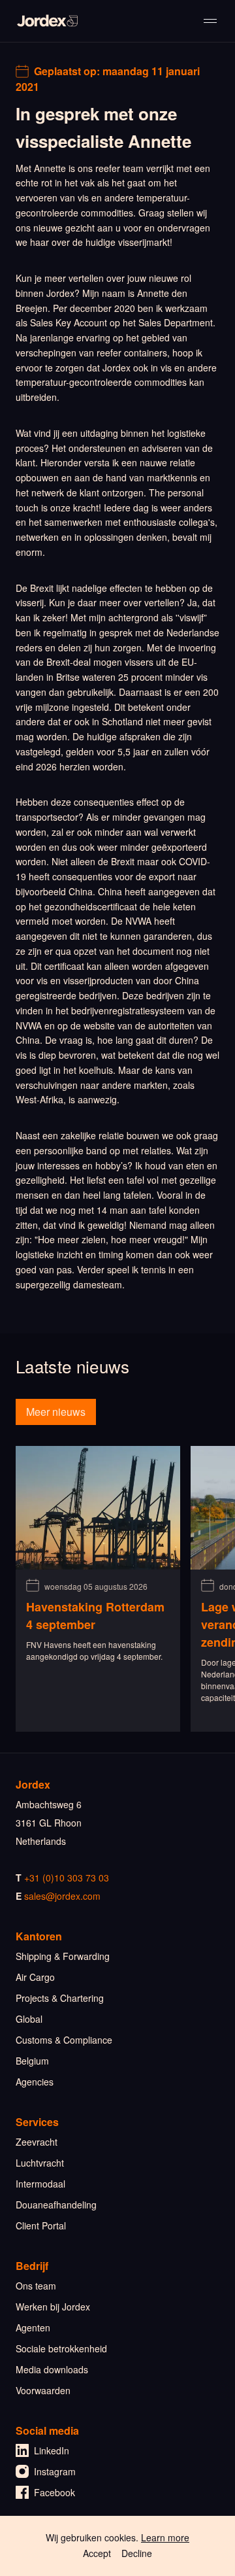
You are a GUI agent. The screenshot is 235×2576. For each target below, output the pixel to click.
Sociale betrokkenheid (61, 2348)
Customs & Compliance (64, 2040)
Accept (97, 2553)
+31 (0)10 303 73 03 (67, 1878)
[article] (98, 1589)
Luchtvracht (40, 2163)
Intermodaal (40, 2184)
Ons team (36, 2286)
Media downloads (52, 2369)
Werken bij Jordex (53, 2307)
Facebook (55, 2492)
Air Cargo (35, 1977)
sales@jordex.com (62, 1896)
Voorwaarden (43, 2390)
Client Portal (41, 2225)
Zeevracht (37, 2142)
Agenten (33, 2327)
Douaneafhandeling (56, 2205)
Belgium (32, 2061)
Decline (137, 2553)
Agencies (35, 2082)
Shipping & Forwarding (63, 1956)
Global (29, 2019)
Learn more (165, 2537)
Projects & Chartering (60, 1998)
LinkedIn (52, 2450)
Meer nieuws (56, 1412)
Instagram (55, 2471)
